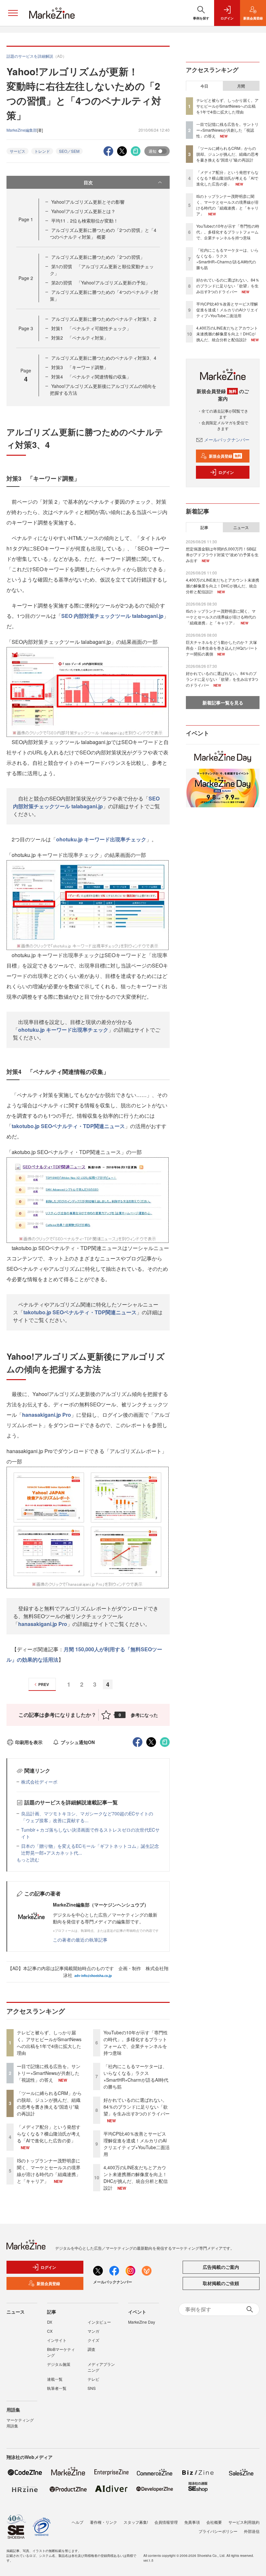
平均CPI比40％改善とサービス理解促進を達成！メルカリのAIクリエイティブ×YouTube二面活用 (137, 2144)
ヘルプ (78, 2522)
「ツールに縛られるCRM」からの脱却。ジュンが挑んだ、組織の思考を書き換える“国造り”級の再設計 (49, 2103)
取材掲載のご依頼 (221, 2283)
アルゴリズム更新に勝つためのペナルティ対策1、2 (104, 319)
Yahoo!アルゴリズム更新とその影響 (88, 202)
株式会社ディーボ (39, 1782)
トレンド (42, 151)
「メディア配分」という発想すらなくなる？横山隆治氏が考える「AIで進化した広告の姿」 (49, 2134)
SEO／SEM (69, 151)
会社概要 (214, 2522)
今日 (204, 86)
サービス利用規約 (244, 2522)
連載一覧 (55, 2379)
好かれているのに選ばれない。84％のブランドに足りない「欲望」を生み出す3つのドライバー (137, 2107)
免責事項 (192, 2522)
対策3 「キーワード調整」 (80, 367)
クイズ (93, 2340)
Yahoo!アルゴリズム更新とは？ (83, 211)
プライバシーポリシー (218, 2531)
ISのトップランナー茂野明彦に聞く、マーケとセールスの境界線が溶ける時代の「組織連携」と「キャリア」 (49, 2171)
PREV (44, 1684)
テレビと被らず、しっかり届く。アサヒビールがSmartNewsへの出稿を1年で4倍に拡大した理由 (49, 2043)
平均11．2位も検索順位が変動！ (85, 221)
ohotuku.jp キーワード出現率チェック (101, 839)
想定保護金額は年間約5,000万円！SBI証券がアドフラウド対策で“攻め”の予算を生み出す (222, 554)
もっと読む (28, 1860)
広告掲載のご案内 (221, 2267)
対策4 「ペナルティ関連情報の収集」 (91, 377)
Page (26, 219)
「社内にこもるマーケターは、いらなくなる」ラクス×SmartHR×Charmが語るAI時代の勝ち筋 (136, 2076)
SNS (92, 2388)
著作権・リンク (103, 2522)
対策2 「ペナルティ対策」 (80, 338)
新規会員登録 (225, 456)
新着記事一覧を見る (223, 703)
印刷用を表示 (29, 1742)
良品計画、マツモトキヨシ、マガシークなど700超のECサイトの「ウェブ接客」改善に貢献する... (87, 1817)
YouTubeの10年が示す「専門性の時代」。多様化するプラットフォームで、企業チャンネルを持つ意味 (136, 2043)
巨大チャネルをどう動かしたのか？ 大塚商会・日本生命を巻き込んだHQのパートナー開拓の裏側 (222, 648)
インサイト (57, 2340)
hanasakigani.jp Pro (47, 1415)
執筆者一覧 (57, 2388)
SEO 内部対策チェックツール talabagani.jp (112, 616)
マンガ (93, 2331)
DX (50, 2322)
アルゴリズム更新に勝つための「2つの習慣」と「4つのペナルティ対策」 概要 (103, 233)
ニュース (241, 527)
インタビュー (99, 2322)
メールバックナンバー (227, 439)
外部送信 (252, 2531)
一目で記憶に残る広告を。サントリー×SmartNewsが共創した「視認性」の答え (49, 2073)
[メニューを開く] (13, 13)
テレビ (93, 2379)
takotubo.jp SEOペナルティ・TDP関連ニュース (68, 1126)
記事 (204, 527)
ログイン (226, 472)
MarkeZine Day (142, 2322)
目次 (88, 182)
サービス (18, 151)
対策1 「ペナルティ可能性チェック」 (91, 328)
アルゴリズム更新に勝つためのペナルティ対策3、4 (104, 358)
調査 (91, 2349)
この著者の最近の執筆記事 (80, 1940)
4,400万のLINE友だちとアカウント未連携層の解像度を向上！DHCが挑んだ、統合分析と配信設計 (136, 2178)
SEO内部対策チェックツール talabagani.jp (86, 802)
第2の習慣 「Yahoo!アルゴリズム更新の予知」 (101, 283)
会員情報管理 (166, 2522)
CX (50, 2331)
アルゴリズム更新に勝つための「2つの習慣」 (98, 257)
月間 (241, 86)
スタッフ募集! (136, 2522)
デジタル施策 (59, 2364)
